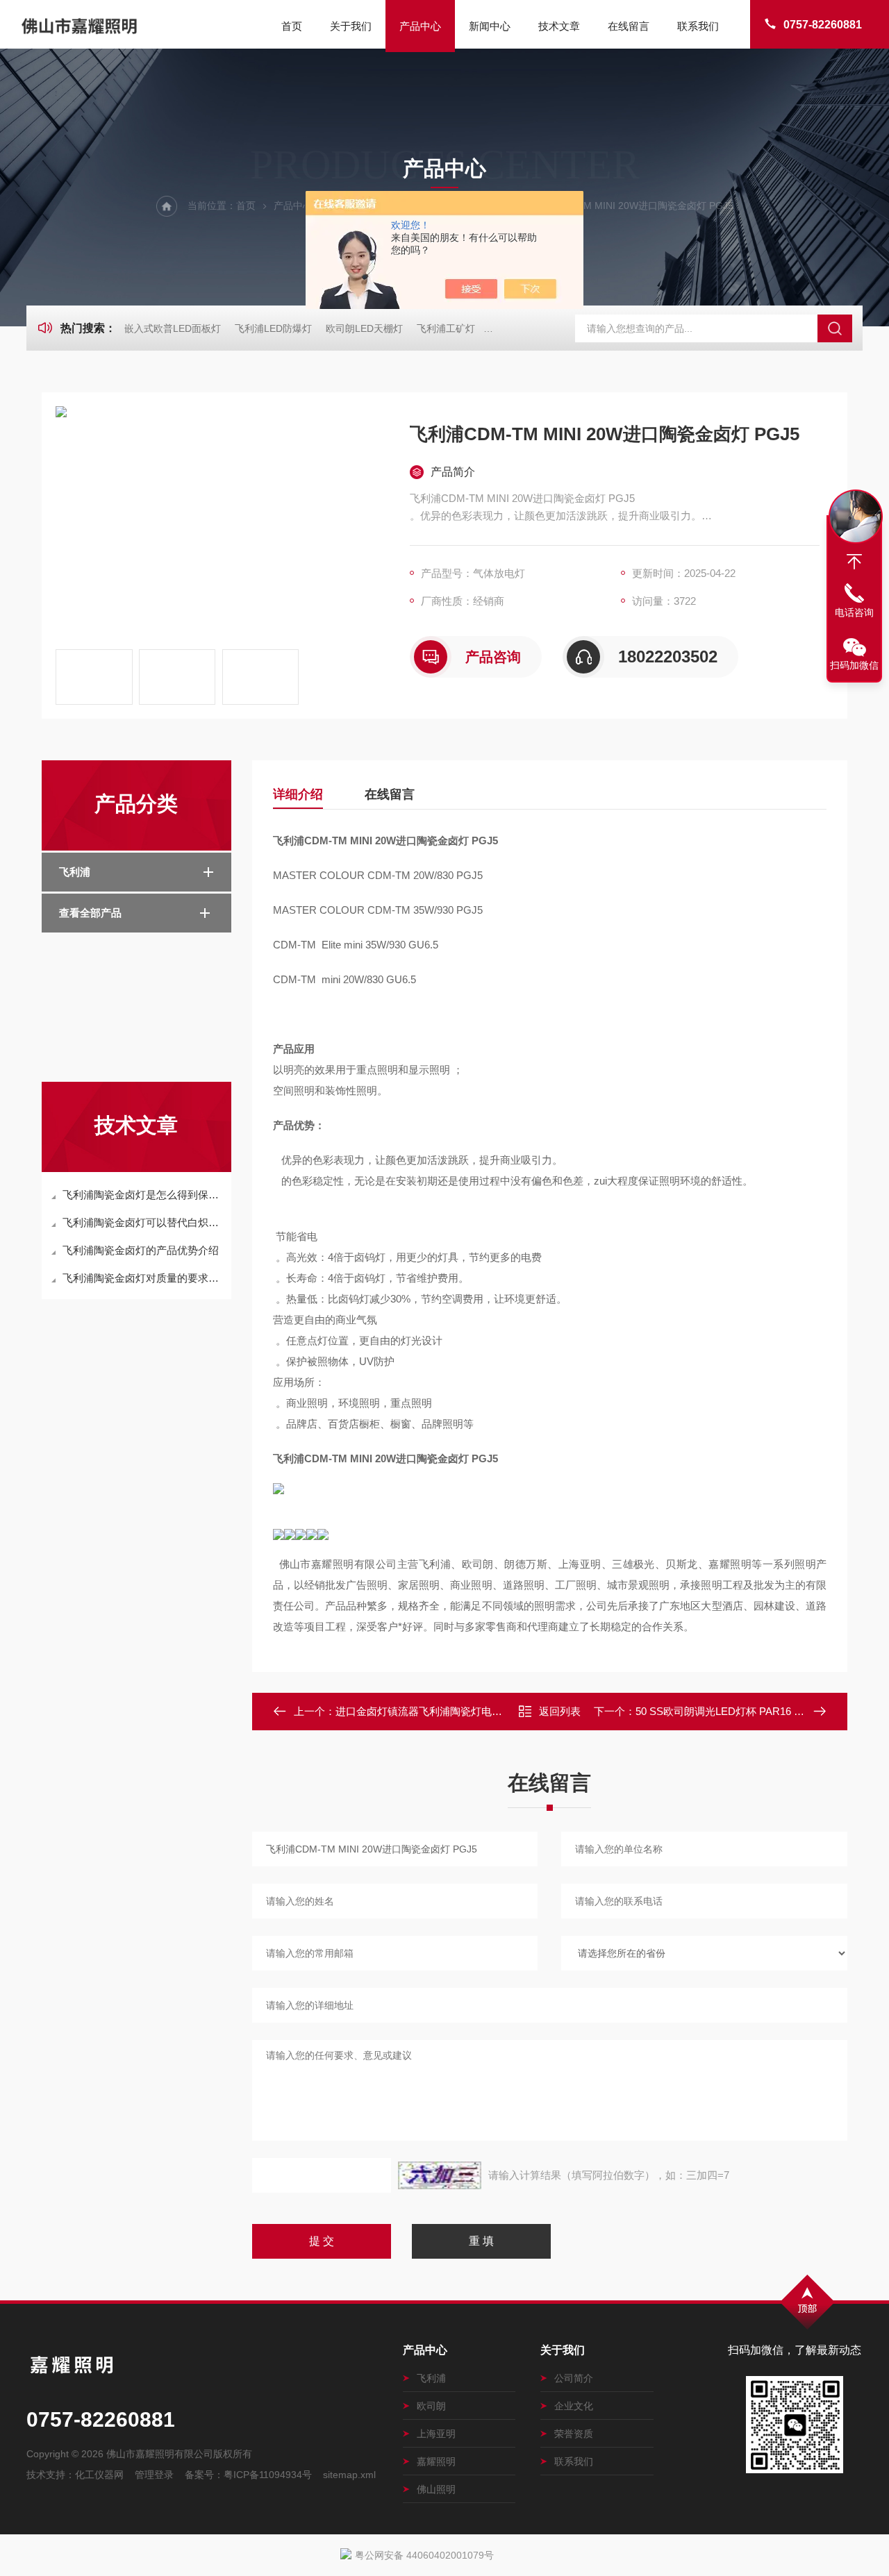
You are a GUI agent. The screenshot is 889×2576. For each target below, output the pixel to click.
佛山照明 (436, 2489)
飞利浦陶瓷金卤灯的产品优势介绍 (141, 1250)
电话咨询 (854, 612)
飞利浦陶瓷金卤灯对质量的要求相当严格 (143, 1278)
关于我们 (351, 26)
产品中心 (420, 26)
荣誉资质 (574, 2434)
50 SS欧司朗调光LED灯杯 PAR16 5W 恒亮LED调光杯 (760, 1711)
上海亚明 (436, 2434)
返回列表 (560, 1711)
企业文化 (574, 2406)
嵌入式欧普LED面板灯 (173, 328)
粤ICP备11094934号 (268, 2475)
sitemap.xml (349, 2475)
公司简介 (574, 2378)
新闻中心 (490, 26)
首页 (292, 26)
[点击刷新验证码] (440, 2175)
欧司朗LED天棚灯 (364, 328)
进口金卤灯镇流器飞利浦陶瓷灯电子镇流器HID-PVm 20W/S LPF (484, 1711)
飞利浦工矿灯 (446, 328)
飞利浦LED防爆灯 (273, 328)
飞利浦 (75, 872)
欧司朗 (431, 2406)
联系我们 (698, 26)
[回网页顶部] (854, 562)
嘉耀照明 (436, 2461)
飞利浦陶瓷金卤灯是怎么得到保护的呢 (143, 1195)
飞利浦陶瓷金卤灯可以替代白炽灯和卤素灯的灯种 (143, 1222)
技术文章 (559, 26)
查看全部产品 (90, 913)
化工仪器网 (99, 2475)
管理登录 (154, 2475)
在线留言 (629, 26)
